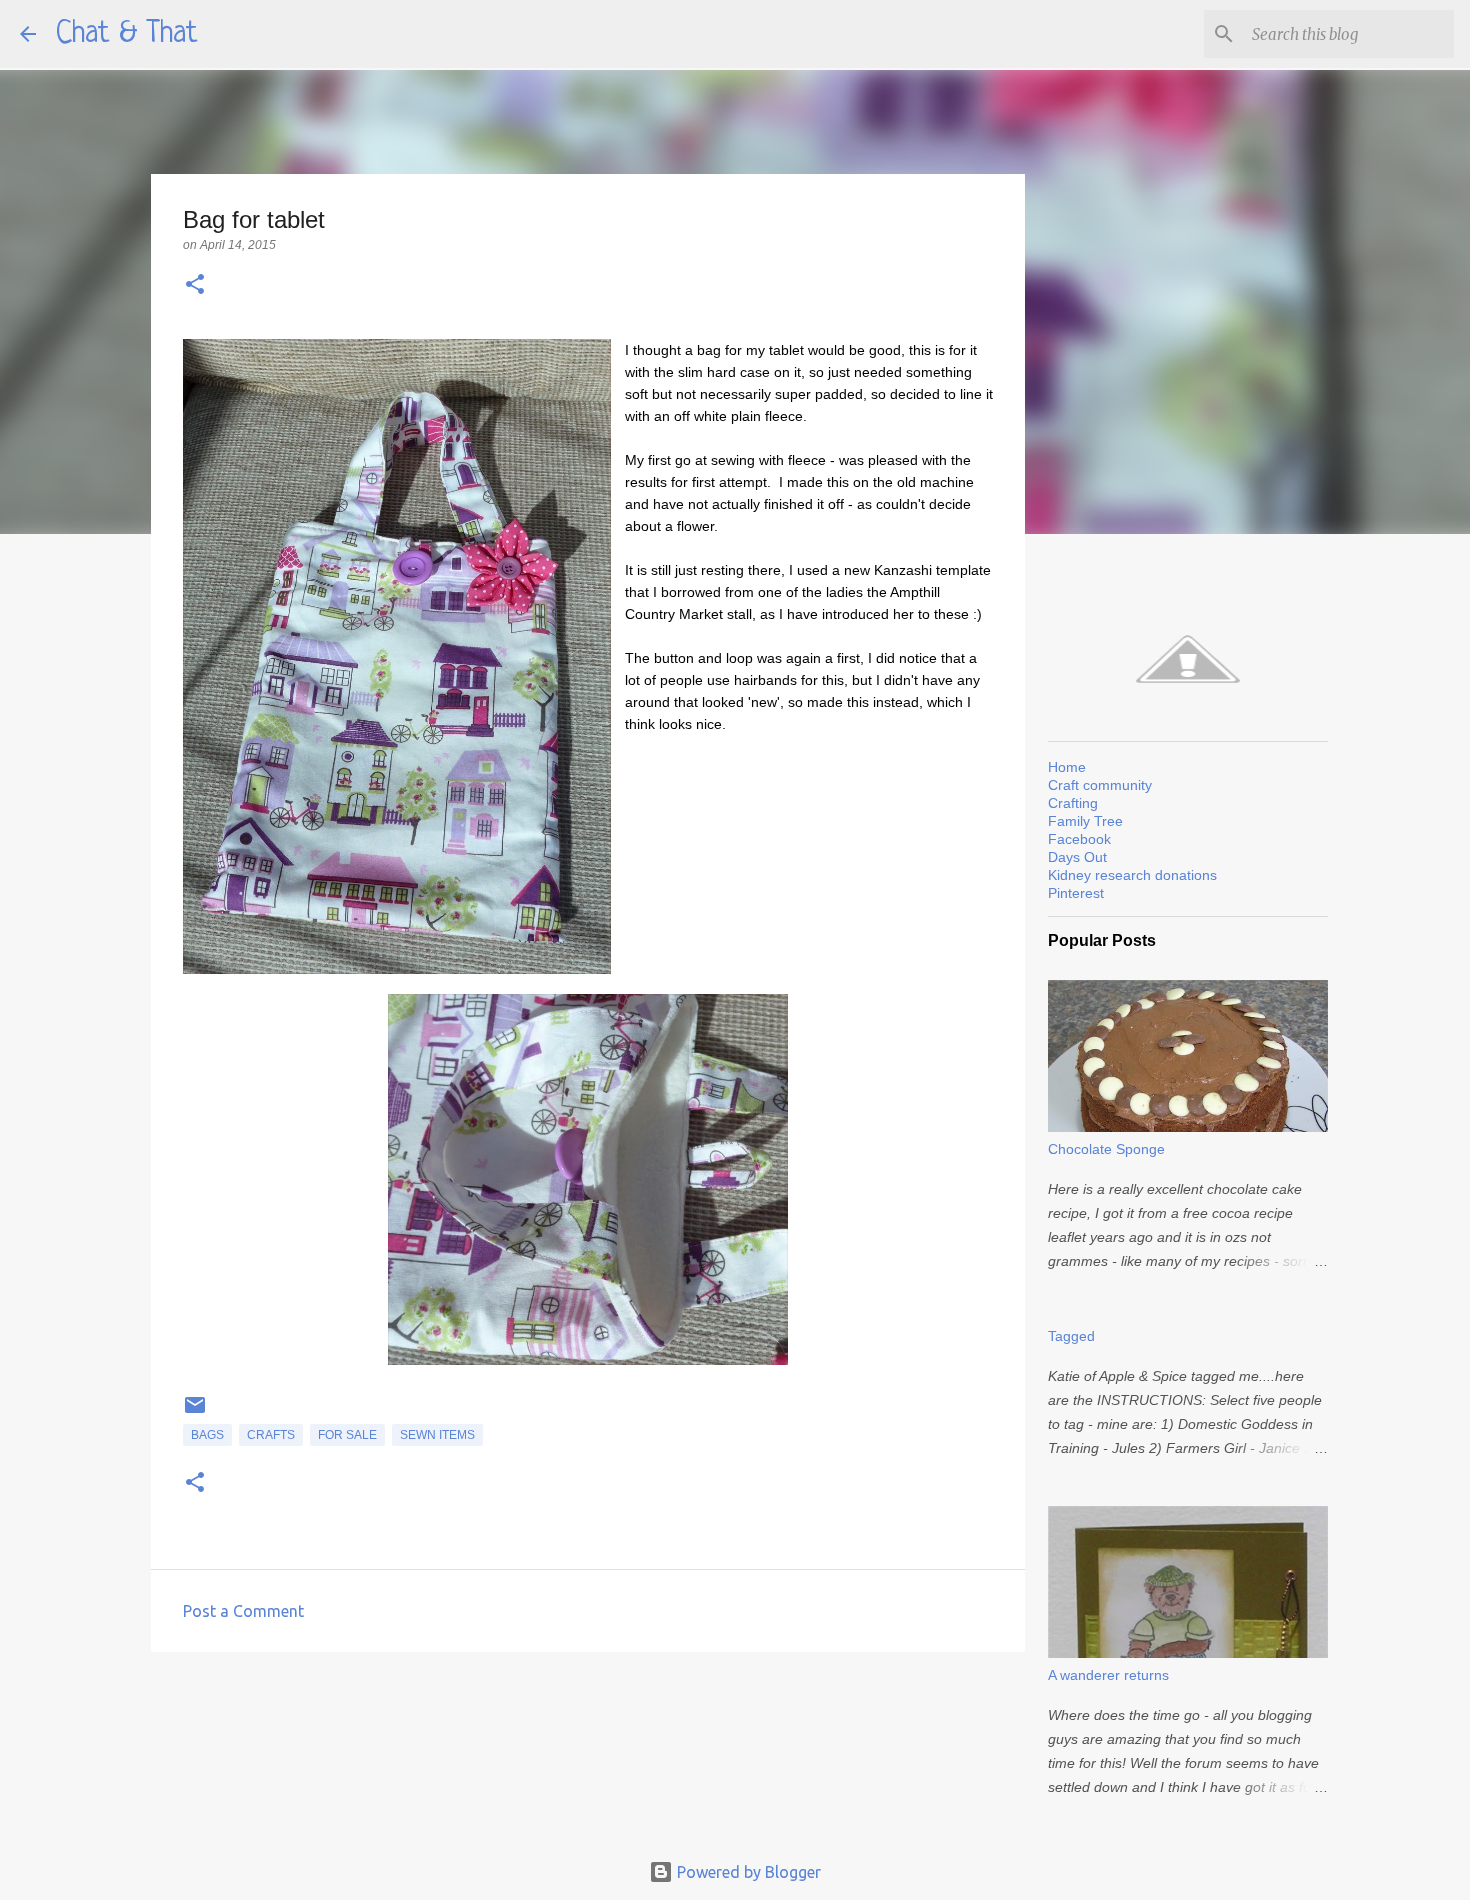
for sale (347, 1435)
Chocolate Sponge (1106, 1149)
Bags (207, 1435)
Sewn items (437, 1435)
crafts (271, 1435)
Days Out (1077, 857)
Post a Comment (243, 1611)
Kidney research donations (1132, 875)
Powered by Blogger (747, 1872)
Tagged (1071, 1336)
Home (1067, 767)
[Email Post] (195, 1413)
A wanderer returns (1108, 1675)
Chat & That (127, 34)
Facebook (1079, 839)
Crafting (1073, 803)
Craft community (1100, 785)
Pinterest (1076, 893)
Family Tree (1085, 821)
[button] (195, 285)
